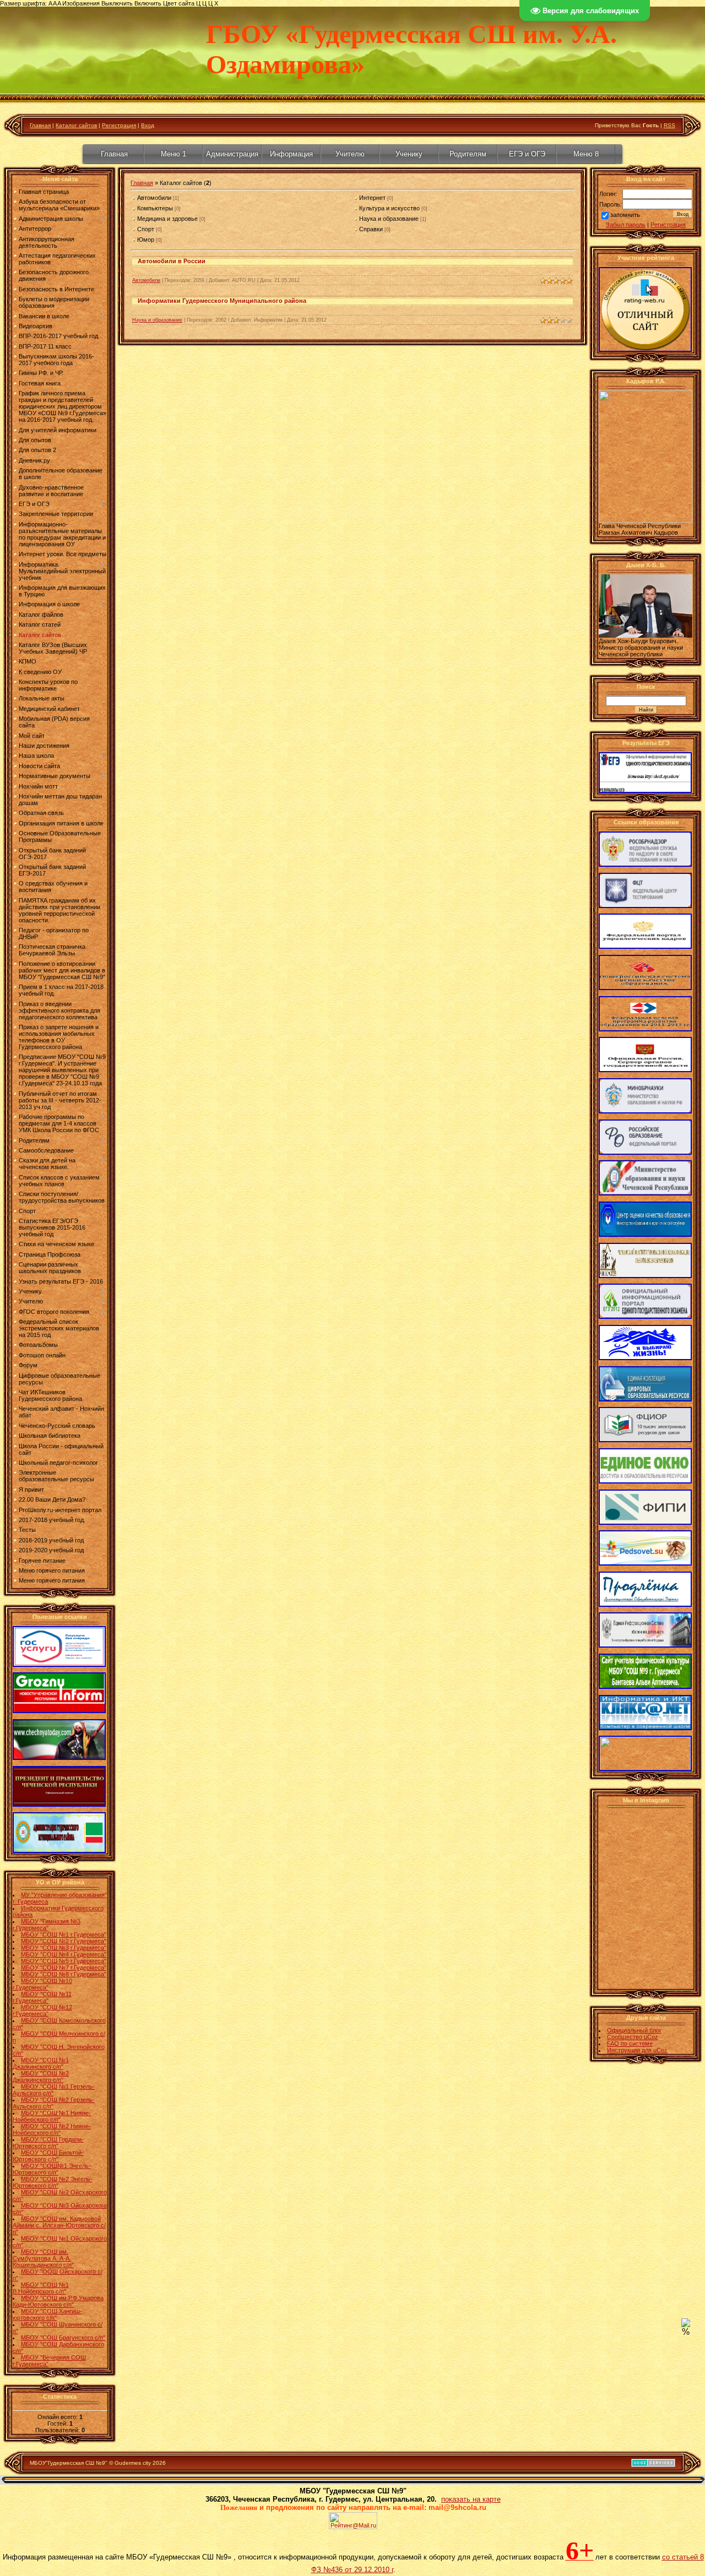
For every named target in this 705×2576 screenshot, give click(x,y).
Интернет (372, 198)
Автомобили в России (172, 261)
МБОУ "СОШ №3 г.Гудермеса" (64, 1948)
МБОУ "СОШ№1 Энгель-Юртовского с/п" (52, 2169)
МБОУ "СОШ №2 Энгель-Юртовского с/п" (53, 2182)
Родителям (468, 154)
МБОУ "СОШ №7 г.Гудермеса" (64, 1968)
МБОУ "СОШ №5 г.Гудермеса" (64, 1961)
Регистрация (119, 125)
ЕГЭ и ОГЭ (527, 154)
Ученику (409, 154)
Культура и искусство (389, 208)
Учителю (350, 154)
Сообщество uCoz (633, 2037)
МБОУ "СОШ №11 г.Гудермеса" (42, 1997)
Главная (40, 125)
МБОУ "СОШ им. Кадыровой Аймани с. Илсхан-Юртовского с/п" (59, 2225)
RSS (669, 125)
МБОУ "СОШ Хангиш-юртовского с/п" (47, 2314)
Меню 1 (173, 154)
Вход (148, 125)
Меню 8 (586, 154)
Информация (291, 154)
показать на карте (471, 2499)
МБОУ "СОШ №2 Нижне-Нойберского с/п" (52, 2129)
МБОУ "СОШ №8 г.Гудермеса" (64, 1974)
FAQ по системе (630, 2044)
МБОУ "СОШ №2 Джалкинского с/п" (41, 2077)
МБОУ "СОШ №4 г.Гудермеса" (64, 1954)
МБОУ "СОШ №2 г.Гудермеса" (64, 1941)
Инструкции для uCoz (637, 2050)
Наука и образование (389, 219)
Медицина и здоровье (167, 219)
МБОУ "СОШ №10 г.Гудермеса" (42, 1984)
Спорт (146, 229)
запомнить (625, 215)
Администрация (232, 154)
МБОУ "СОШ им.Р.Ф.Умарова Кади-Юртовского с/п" (58, 2301)
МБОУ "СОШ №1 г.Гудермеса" (64, 1934)
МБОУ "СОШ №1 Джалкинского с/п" (41, 2063)
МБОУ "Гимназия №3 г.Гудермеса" (47, 1925)
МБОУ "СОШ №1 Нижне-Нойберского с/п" (52, 2116)
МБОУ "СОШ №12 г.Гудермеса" (42, 2010)
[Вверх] (686, 2325)
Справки (371, 229)
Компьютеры (155, 208)
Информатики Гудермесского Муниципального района (222, 301)
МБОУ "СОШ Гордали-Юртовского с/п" (48, 2143)
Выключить (117, 3)
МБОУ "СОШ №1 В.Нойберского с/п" (41, 2288)
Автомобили (154, 198)
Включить (148, 3)
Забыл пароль (626, 225)
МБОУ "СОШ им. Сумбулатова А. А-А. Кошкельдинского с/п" (43, 2258)
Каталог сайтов (76, 125)
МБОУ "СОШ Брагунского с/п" (63, 2338)
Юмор (146, 240)
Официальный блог (634, 2030)
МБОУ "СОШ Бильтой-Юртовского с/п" (48, 2156)
